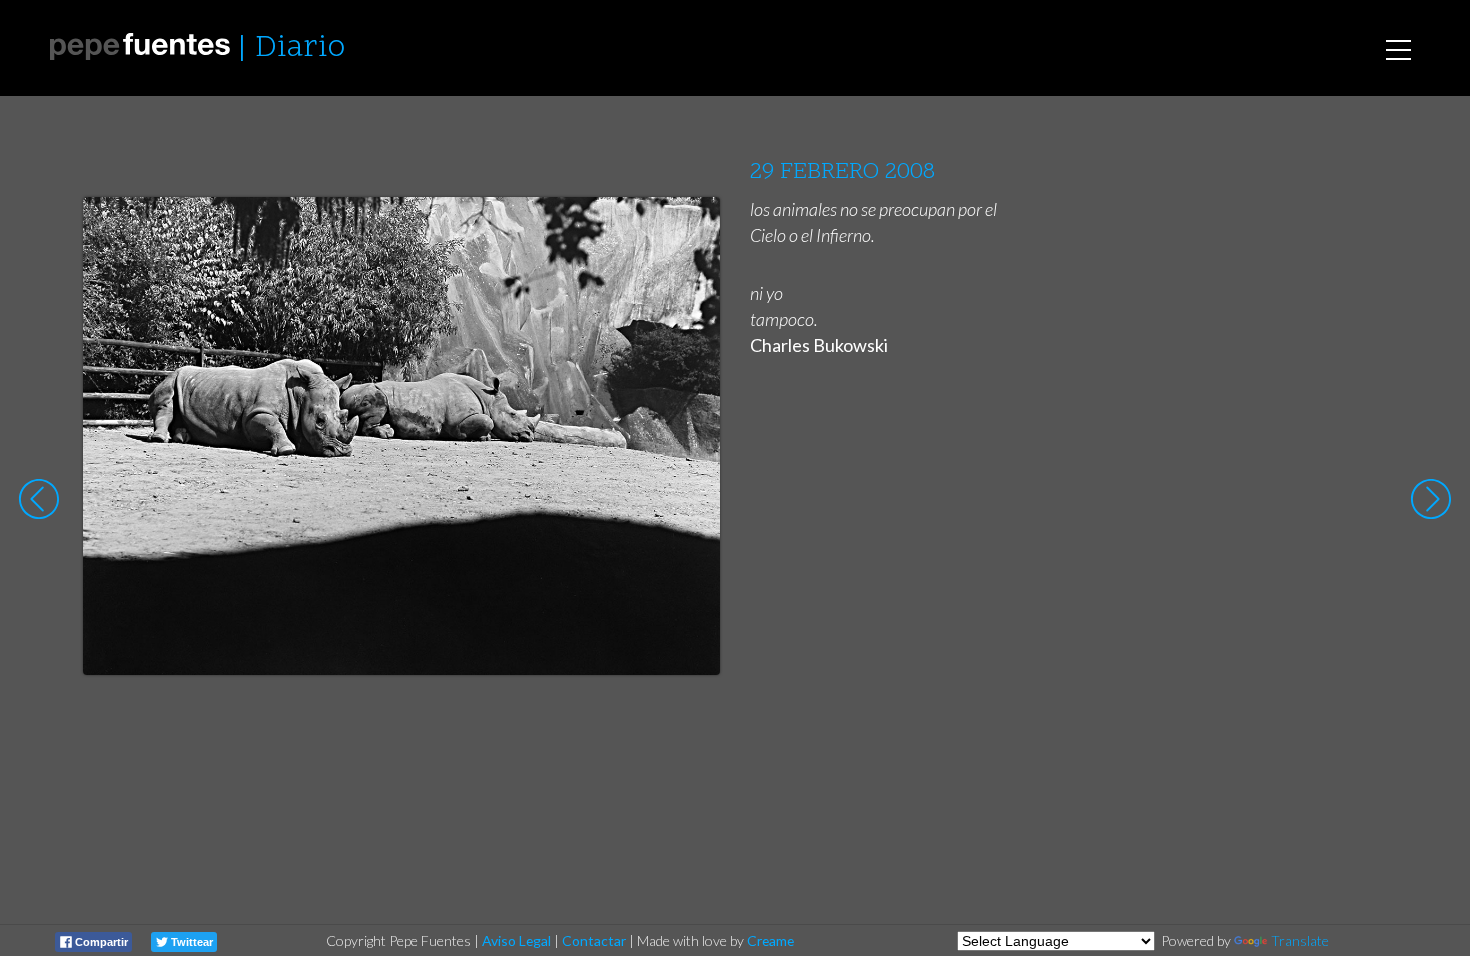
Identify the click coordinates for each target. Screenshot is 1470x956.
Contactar (594, 940)
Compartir (100, 942)
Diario (300, 48)
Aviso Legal (516, 940)
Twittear (190, 942)
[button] (689, 231)
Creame (770, 940)
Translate (1300, 940)
